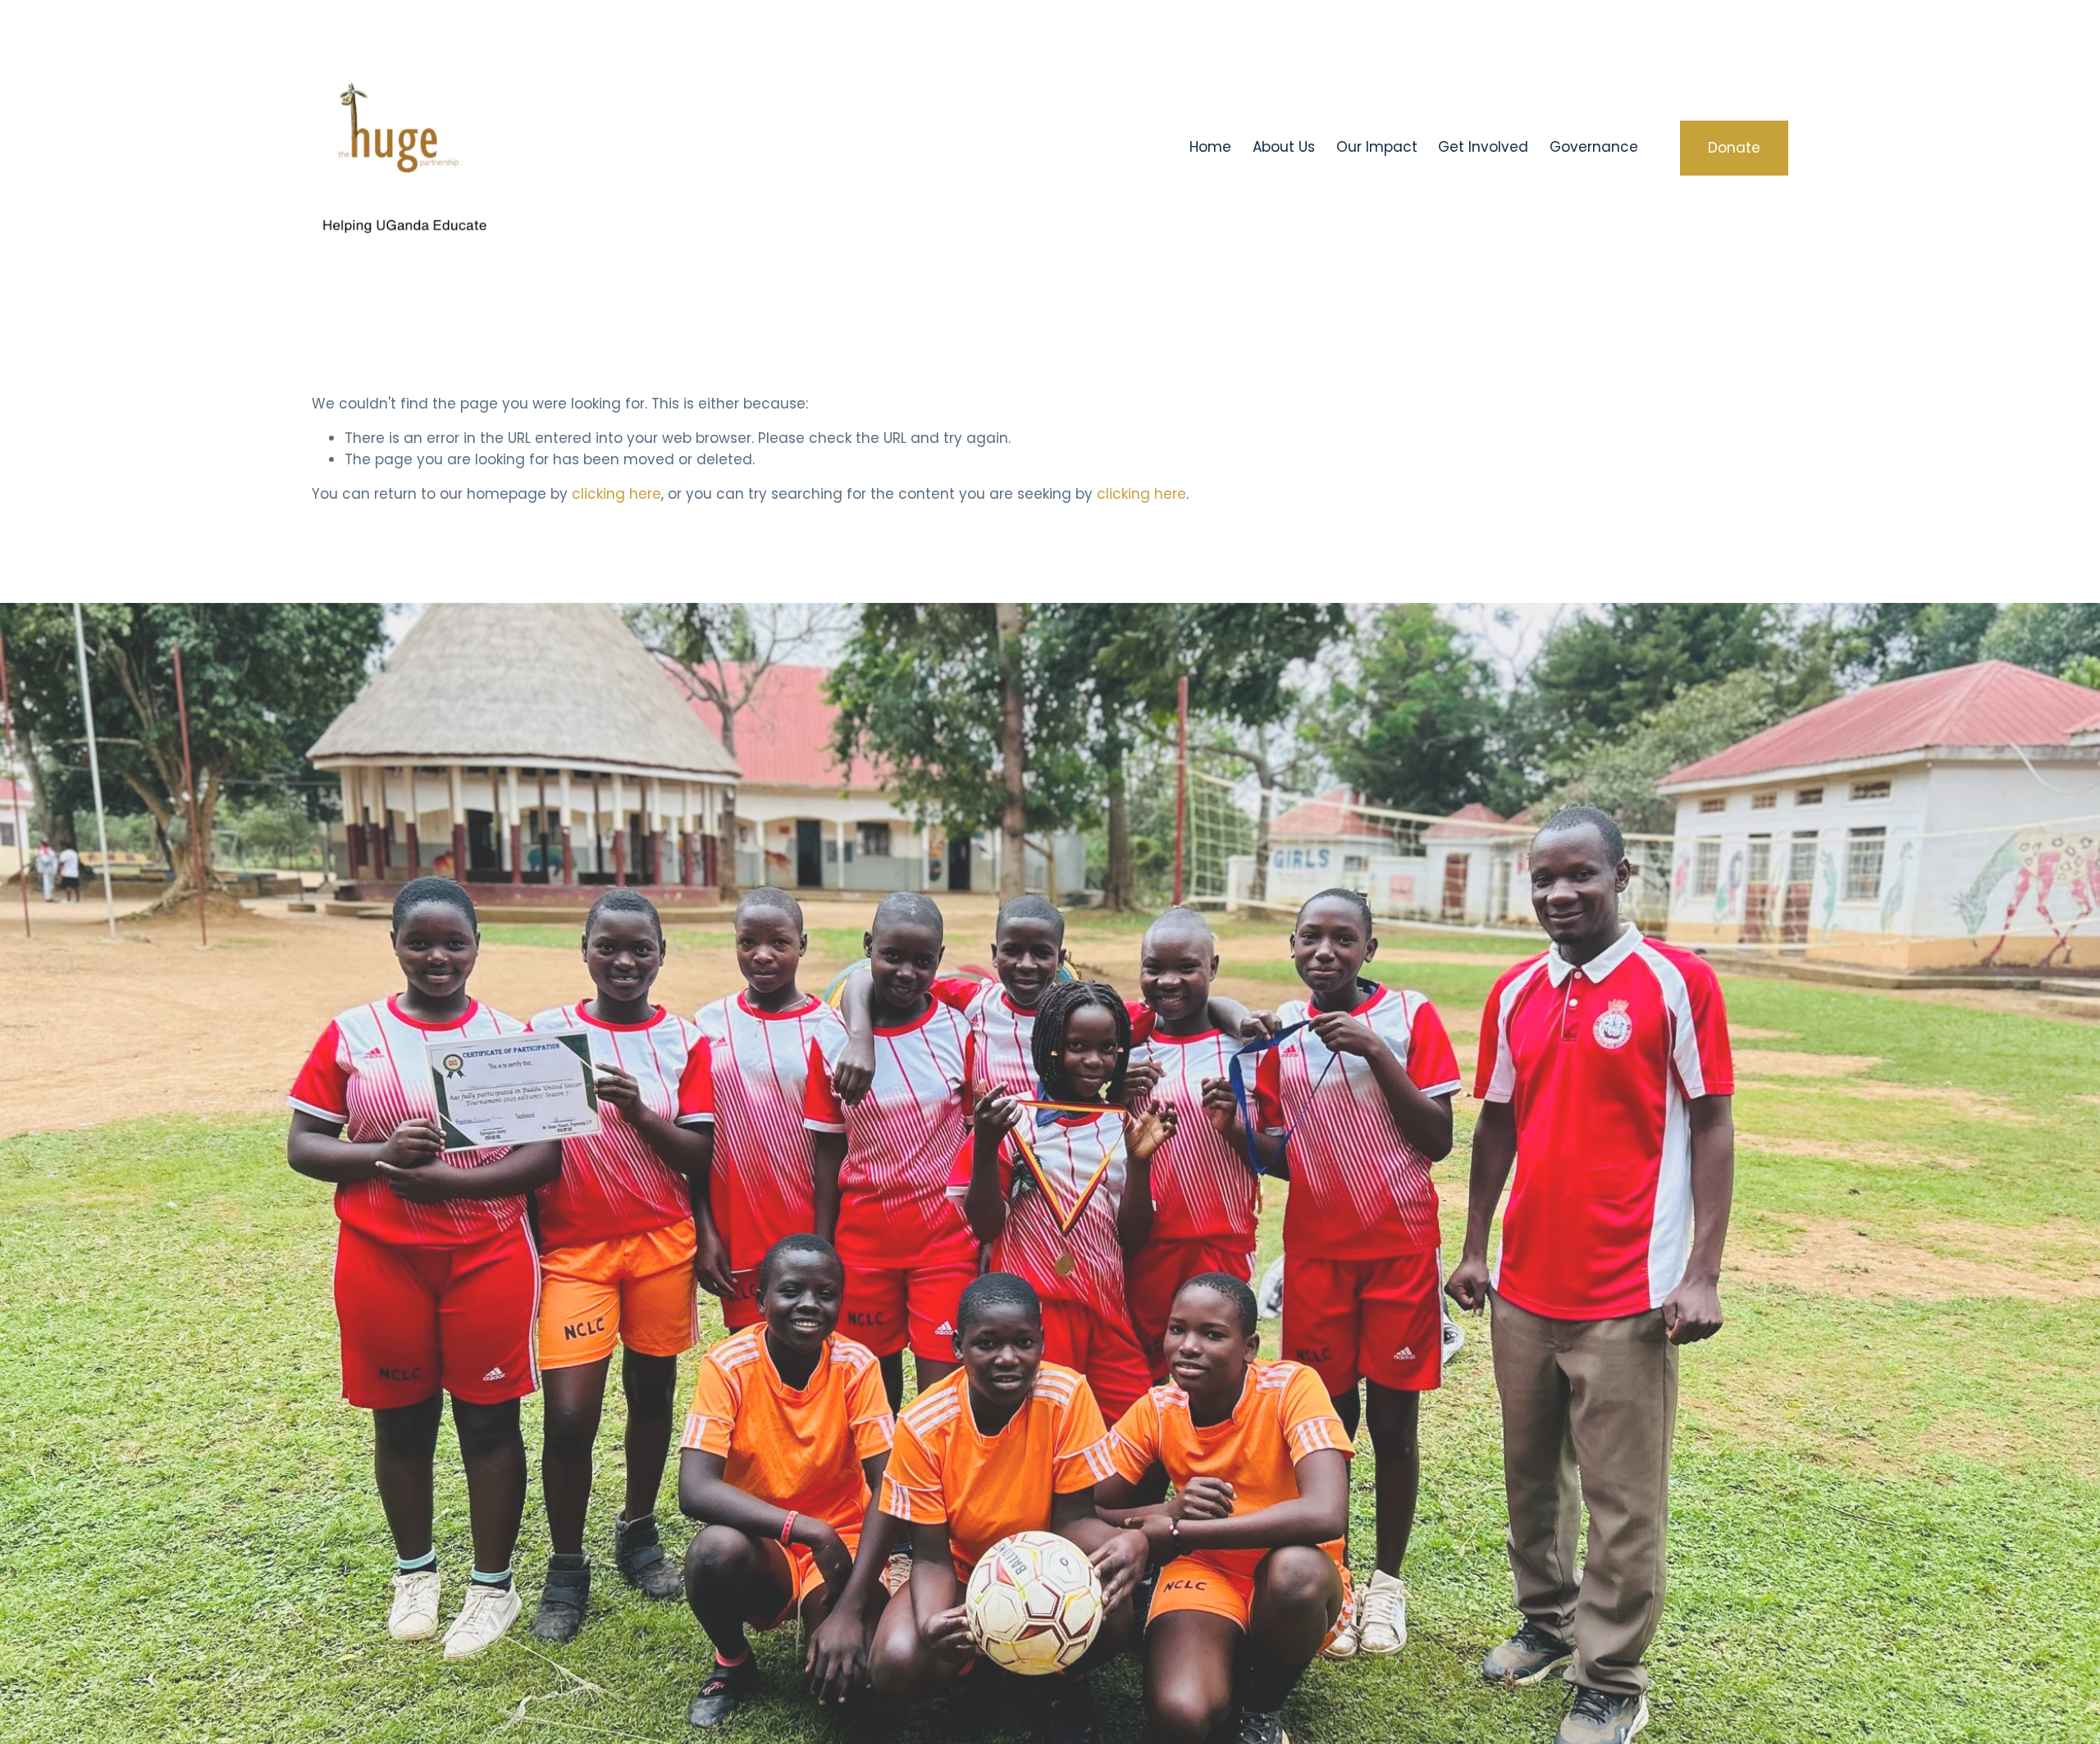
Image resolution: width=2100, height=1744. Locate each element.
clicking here (616, 494)
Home (1210, 147)
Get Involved (1483, 147)
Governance (1594, 147)
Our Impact (1377, 147)
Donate (1734, 148)
